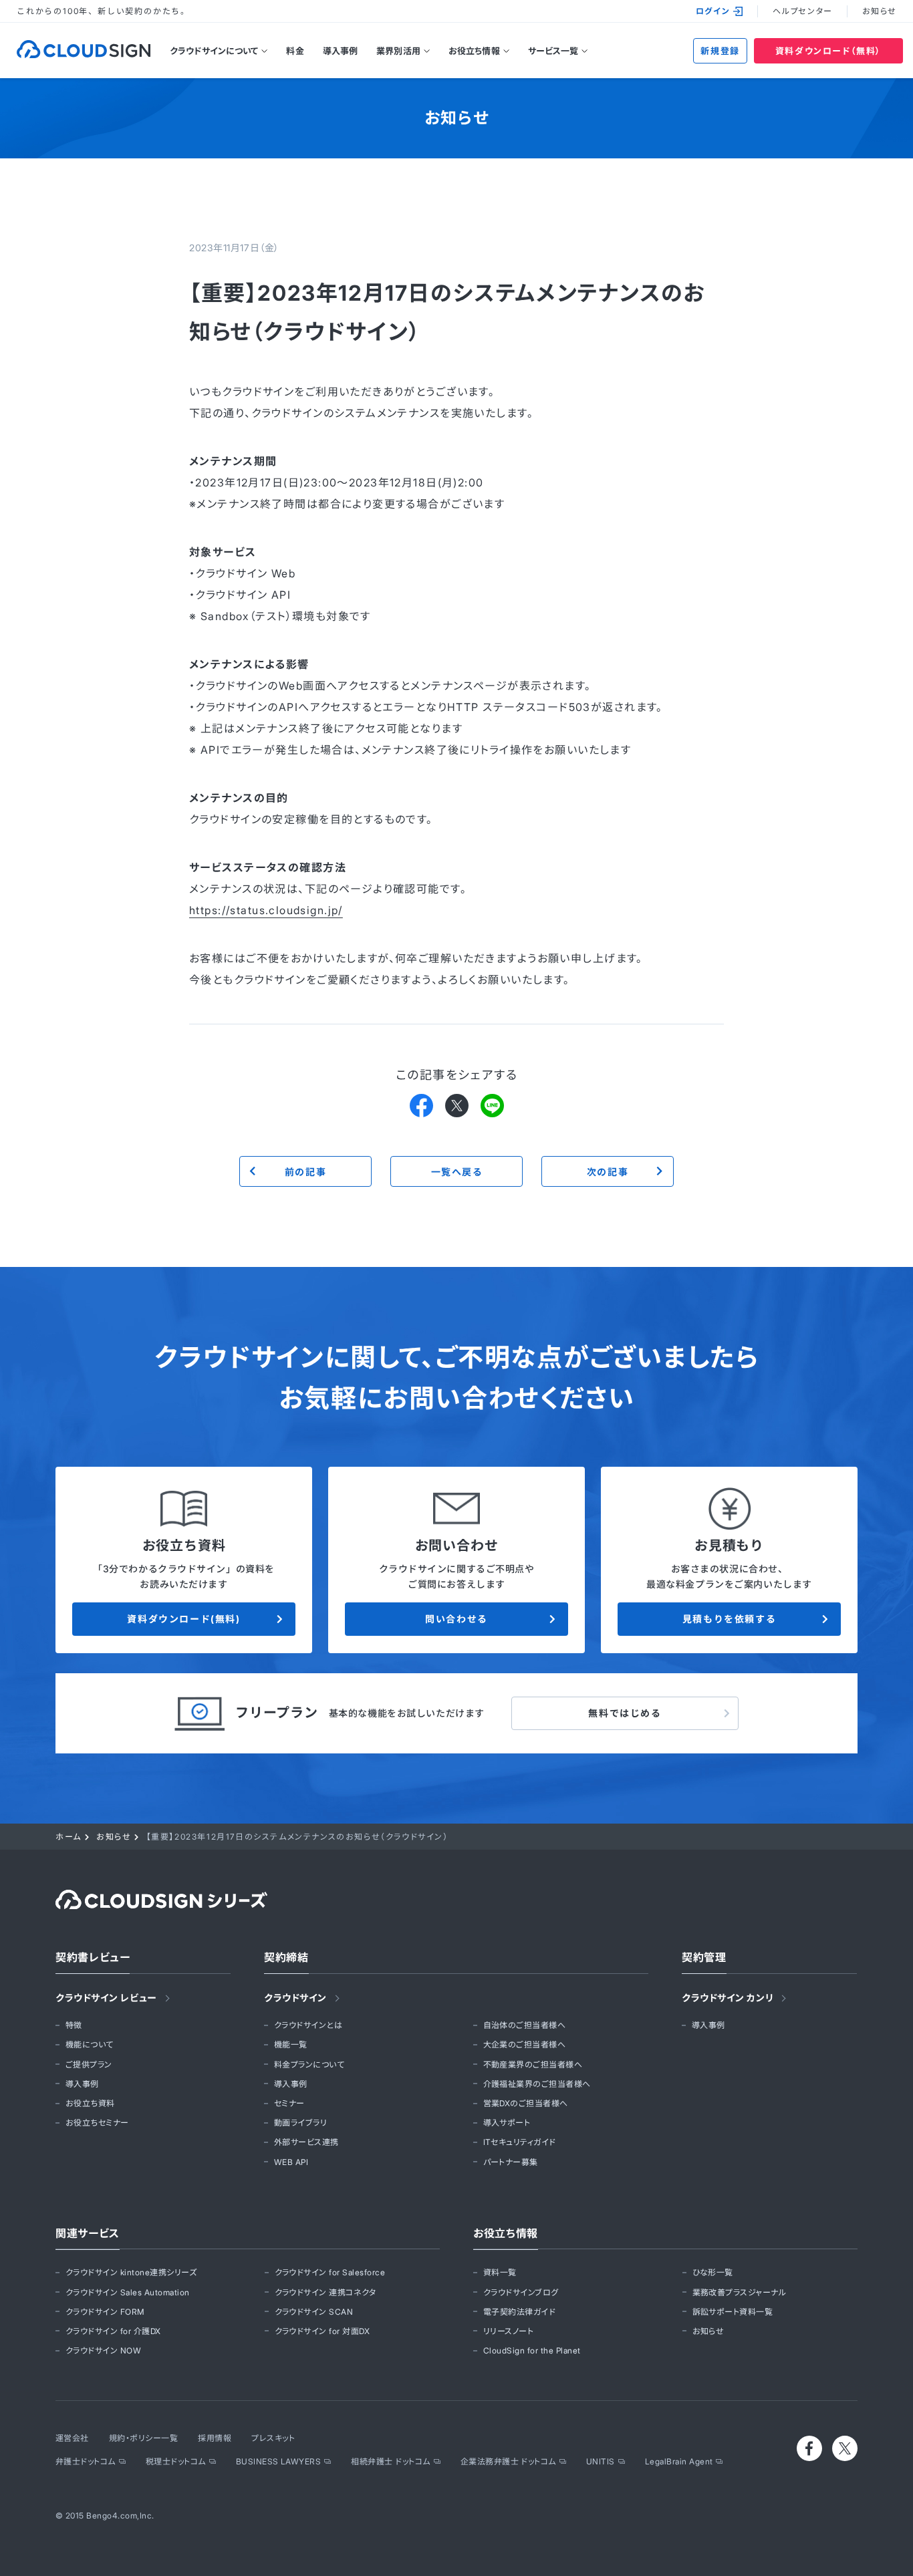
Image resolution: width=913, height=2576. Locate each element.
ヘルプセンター (802, 11)
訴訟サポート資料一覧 (733, 2312)
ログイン (713, 11)
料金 (295, 51)
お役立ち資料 (90, 2103)
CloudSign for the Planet (532, 2350)
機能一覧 (291, 2044)
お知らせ (879, 11)
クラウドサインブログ (521, 2292)
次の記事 (608, 1172)
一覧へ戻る (457, 1172)
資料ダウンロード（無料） (828, 51)
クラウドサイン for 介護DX (113, 2331)
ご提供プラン (89, 2064)
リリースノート (508, 2331)
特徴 (74, 2025)
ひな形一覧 (713, 2272)
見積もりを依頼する (729, 1619)
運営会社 (72, 2438)
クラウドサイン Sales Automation (128, 2292)
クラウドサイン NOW (103, 2350)
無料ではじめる (625, 1713)
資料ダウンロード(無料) (183, 1619)
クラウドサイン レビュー (106, 1998)
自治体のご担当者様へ (525, 2025)
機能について (90, 2044)
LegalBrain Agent (679, 2461)
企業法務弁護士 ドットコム (508, 2461)
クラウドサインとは (308, 2025)
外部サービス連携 (306, 2142)
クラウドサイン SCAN (314, 2312)
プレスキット (273, 2438)
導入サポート (507, 2123)
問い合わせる (456, 1619)
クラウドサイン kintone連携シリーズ (131, 2272)
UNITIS (601, 2461)
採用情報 (215, 2438)
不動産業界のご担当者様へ (533, 2064)
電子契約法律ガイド (519, 2312)
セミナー (289, 2103)
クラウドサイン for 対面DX (322, 2331)
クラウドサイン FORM (105, 2312)
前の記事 (305, 1172)
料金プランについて (309, 2064)
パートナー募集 (511, 2162)
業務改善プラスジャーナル (740, 2292)
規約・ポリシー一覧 (143, 2438)
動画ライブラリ (300, 2123)
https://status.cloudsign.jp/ (266, 910)
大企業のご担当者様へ (525, 2044)
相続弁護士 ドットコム (390, 2461)
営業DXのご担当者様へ (526, 2103)
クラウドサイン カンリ (728, 1998)
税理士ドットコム (176, 2461)
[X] (457, 1105)
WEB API (291, 2162)
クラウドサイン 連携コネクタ (325, 2292)
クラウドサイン (295, 1998)
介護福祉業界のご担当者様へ (537, 2084)
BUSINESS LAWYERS (279, 2461)
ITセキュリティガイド (520, 2142)
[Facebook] (421, 1105)
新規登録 (720, 51)
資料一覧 (500, 2272)
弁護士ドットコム (86, 2461)
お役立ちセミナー (97, 2123)
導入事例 (341, 51)
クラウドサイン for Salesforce (330, 2272)
